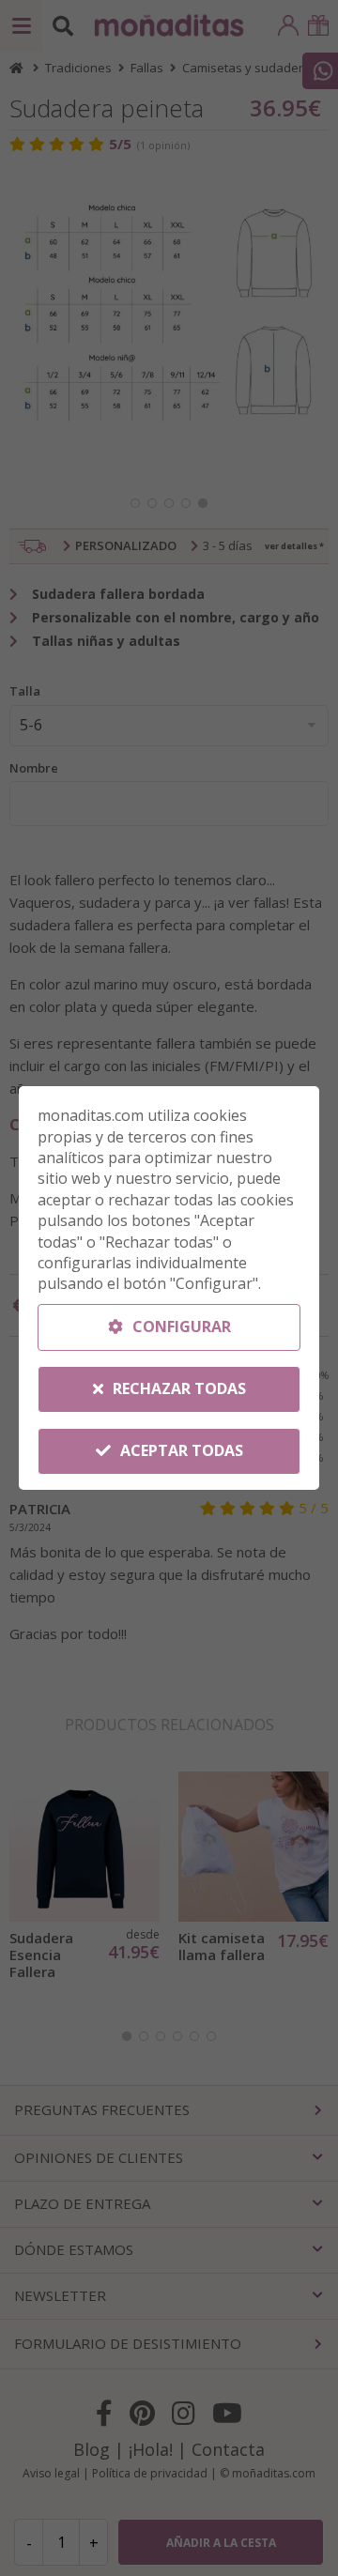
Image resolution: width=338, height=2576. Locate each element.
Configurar (180, 1326)
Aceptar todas (180, 1450)
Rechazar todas (177, 1388)
